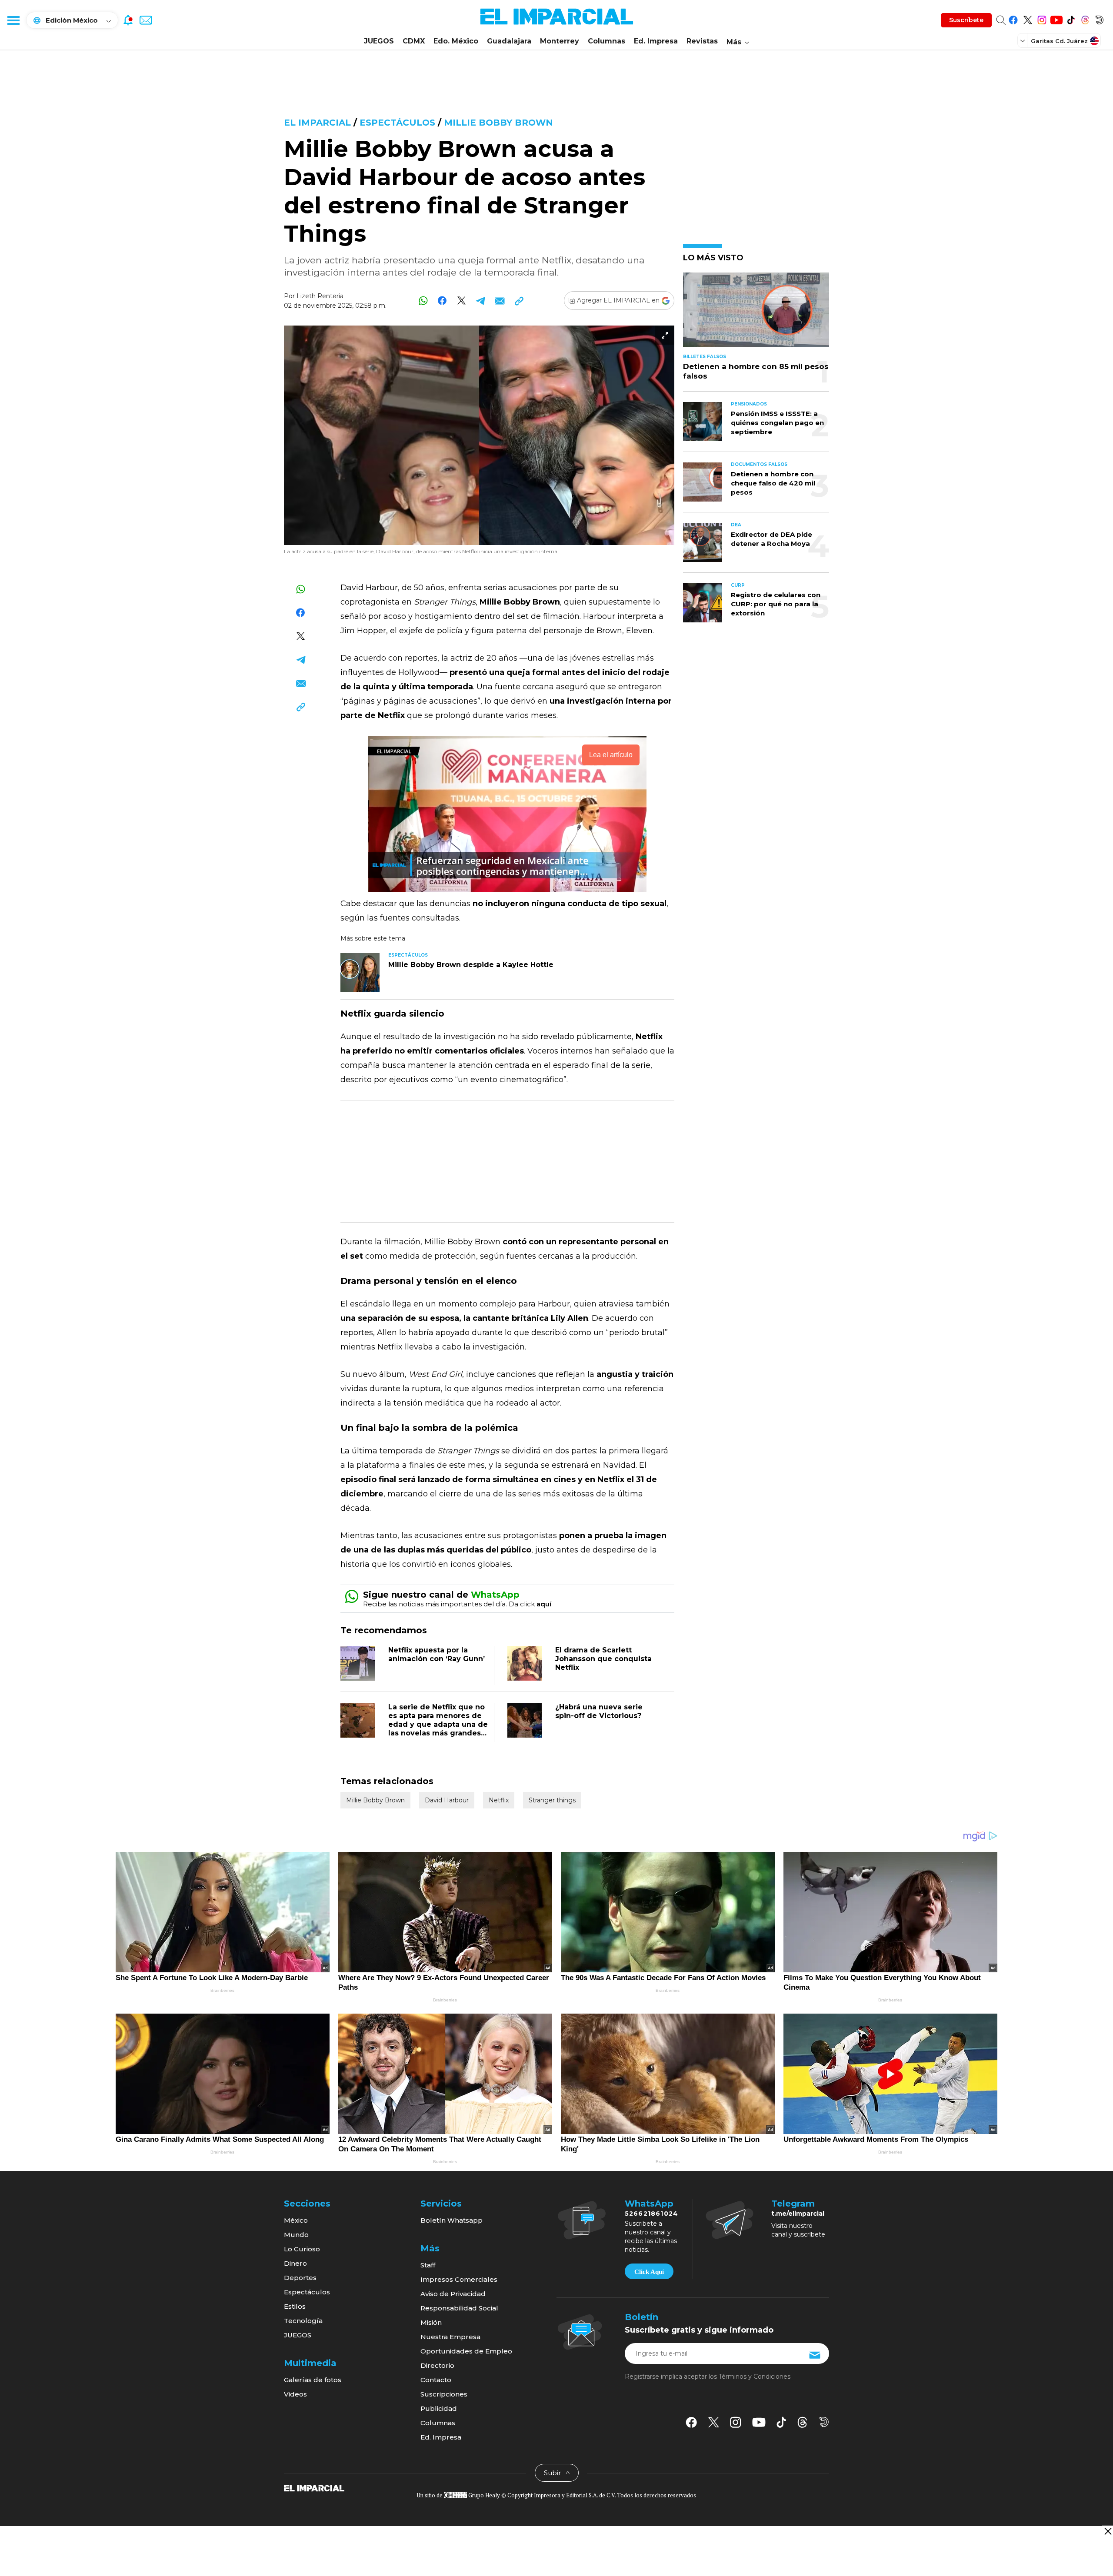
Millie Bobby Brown (498, 123)
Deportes (300, 2278)
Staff (428, 2265)
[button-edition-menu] (1023, 40)
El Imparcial (317, 123)
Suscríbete (966, 20)
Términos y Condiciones (755, 2377)
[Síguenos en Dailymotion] (1099, 18)
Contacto (436, 2380)
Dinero (295, 2263)
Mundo (296, 2235)
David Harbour (447, 1800)
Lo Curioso (302, 2249)
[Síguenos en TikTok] (1071, 18)
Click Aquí (649, 2272)
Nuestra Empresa (450, 2337)
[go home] (314, 2488)
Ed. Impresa (656, 41)
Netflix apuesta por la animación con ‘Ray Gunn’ (437, 1654)
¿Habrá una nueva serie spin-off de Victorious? (599, 1711)
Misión (431, 2322)
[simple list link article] (756, 314)
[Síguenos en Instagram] (1042, 18)
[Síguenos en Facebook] (1013, 18)
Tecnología (303, 2321)
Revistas (702, 41)
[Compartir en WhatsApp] (423, 301)
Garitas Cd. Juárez (1059, 41)
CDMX (414, 41)
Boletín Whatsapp (452, 2220)
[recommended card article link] (360, 973)
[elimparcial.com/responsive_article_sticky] (1108, 2531)
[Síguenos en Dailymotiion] (824, 2422)
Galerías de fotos (313, 2380)
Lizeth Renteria (320, 296)
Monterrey (560, 41)
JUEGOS (379, 41)
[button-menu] (13, 20)
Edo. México (456, 41)
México (296, 2220)
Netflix (499, 1800)
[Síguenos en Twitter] (1028, 18)
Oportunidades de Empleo (466, 2351)
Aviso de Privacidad (453, 2294)
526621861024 (651, 2214)
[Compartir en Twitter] (462, 301)
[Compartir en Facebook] (442, 301)
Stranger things (552, 1800)
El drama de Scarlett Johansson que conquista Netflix (603, 1659)
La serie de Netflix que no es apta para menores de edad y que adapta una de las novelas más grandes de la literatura (438, 1724)
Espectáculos (397, 123)
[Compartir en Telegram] (481, 301)
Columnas (606, 41)
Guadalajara (509, 41)
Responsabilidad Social (459, 2308)
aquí (544, 1604)
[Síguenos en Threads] (1085, 18)
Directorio (437, 2365)
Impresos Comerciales (459, 2279)
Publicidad (439, 2408)
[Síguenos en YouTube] (1056, 18)
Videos (295, 2394)
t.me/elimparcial (798, 2214)
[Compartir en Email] (500, 301)
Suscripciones (444, 2394)
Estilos (295, 2306)
